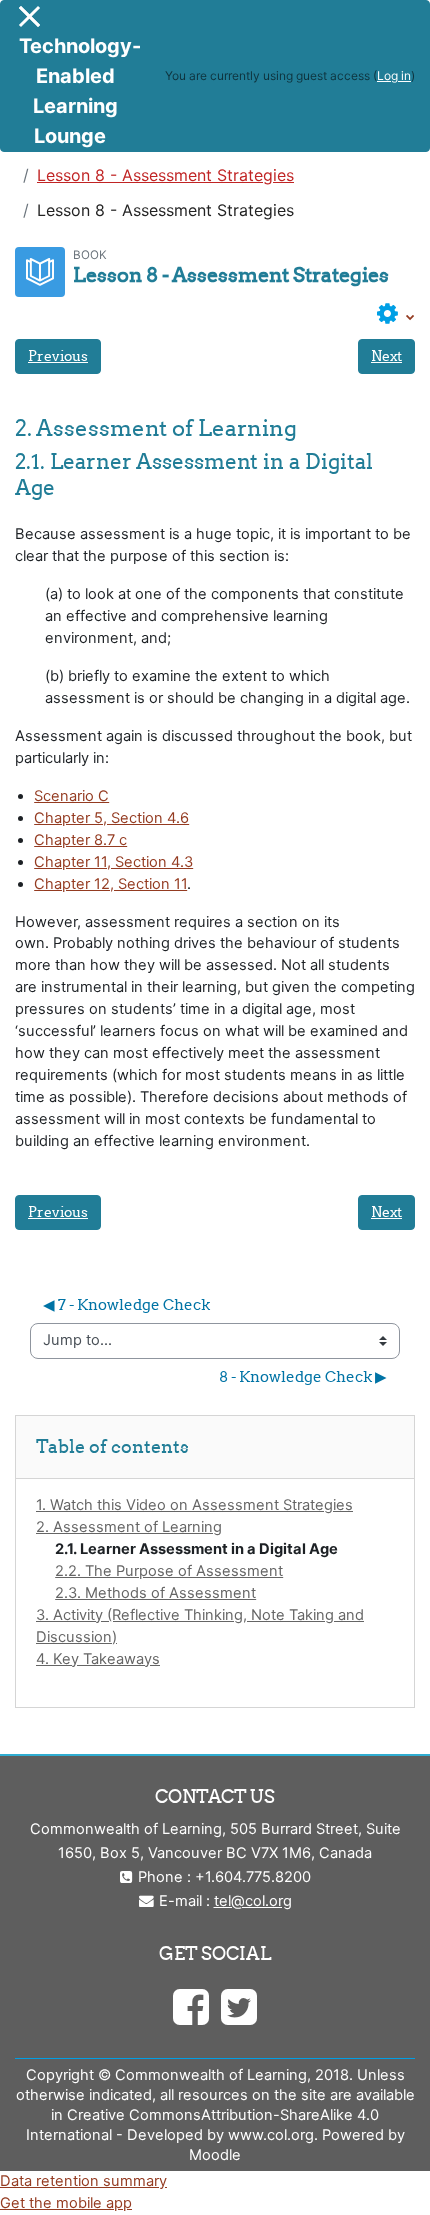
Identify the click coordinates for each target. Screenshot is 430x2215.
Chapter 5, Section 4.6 (111, 818)
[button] (396, 315)
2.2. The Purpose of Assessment (169, 1571)
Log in (394, 75)
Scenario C (71, 796)
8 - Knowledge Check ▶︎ (303, 1376)
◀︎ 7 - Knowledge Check (126, 1304)
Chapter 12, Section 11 (110, 884)
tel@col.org (253, 1901)
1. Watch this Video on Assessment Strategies (194, 1505)
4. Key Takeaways (98, 1659)
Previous (58, 356)
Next (386, 356)
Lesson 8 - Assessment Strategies (165, 175)
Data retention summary (83, 2181)
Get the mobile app (66, 2203)
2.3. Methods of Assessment (155, 1593)
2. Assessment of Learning (129, 1527)
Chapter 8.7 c (80, 840)
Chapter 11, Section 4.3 (113, 862)
